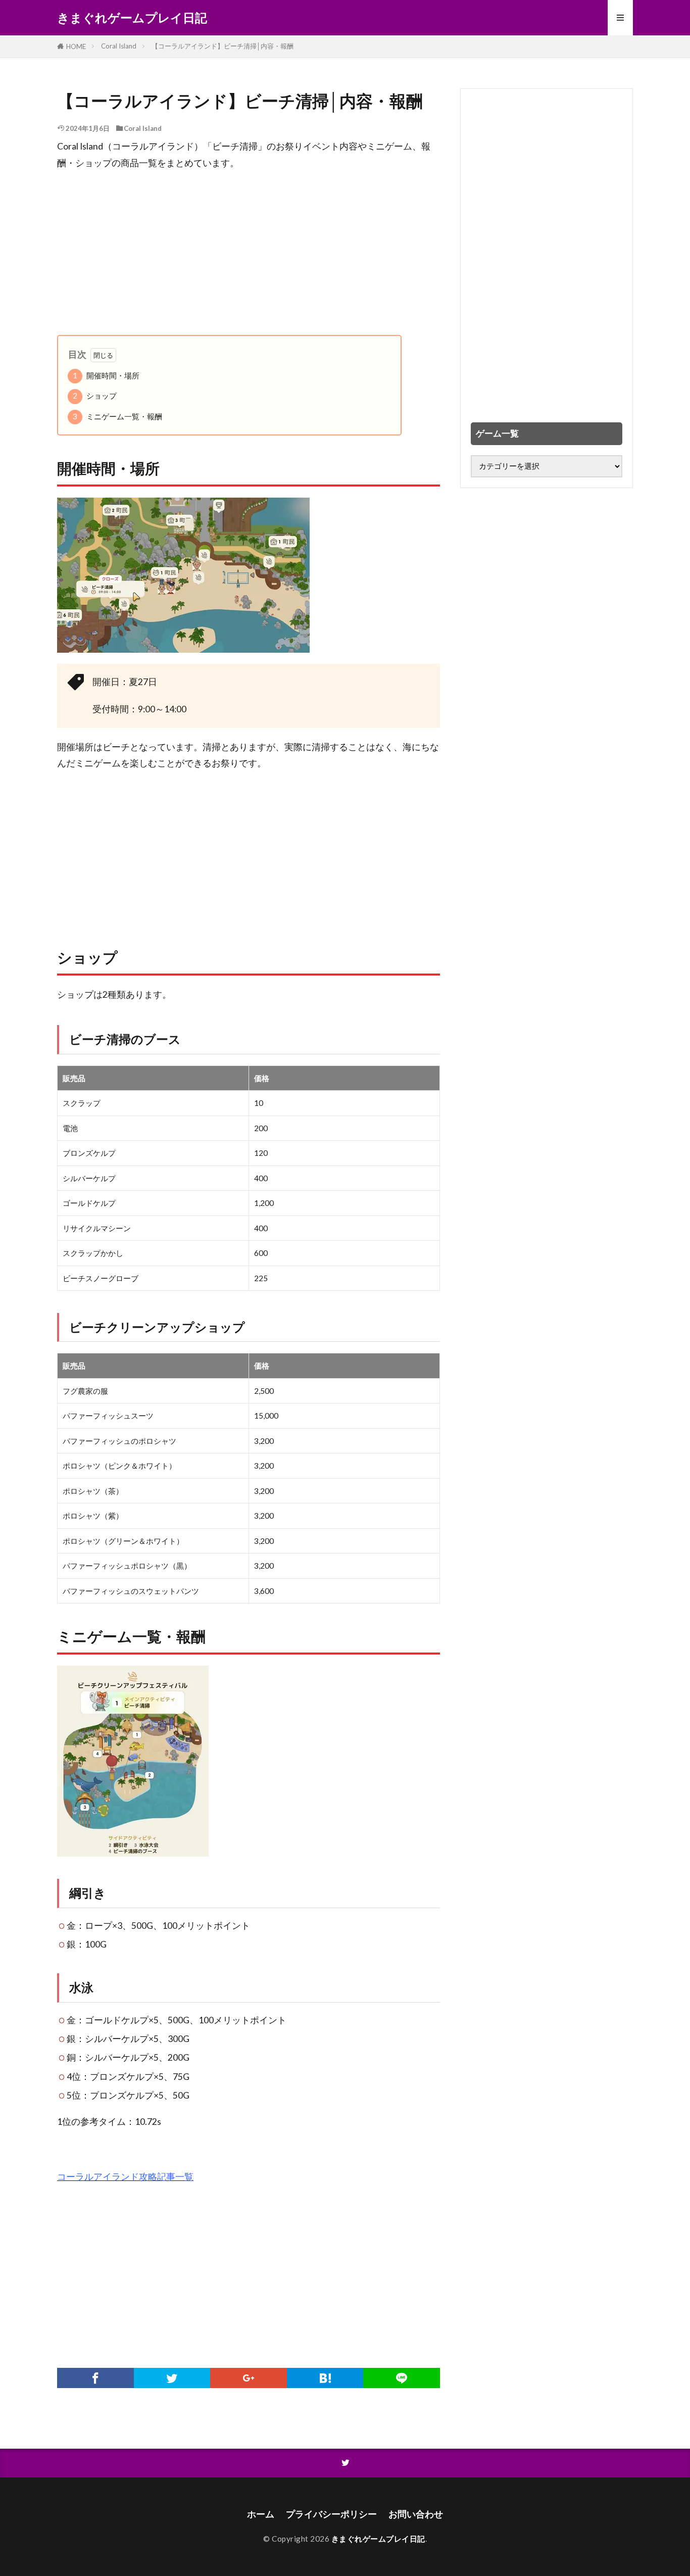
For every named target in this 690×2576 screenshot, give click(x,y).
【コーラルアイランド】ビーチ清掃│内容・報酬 (223, 46)
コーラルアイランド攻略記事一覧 (125, 2177)
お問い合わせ (416, 2514)
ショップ (95, 396)
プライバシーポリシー (331, 2514)
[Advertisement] (249, 253)
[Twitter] (172, 2378)
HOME (76, 46)
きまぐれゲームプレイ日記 (132, 18)
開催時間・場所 (106, 375)
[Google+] (249, 2378)
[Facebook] (95, 2378)
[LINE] (402, 2378)
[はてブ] (325, 2378)
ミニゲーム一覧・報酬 (117, 416)
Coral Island (119, 46)
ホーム (261, 2514)
